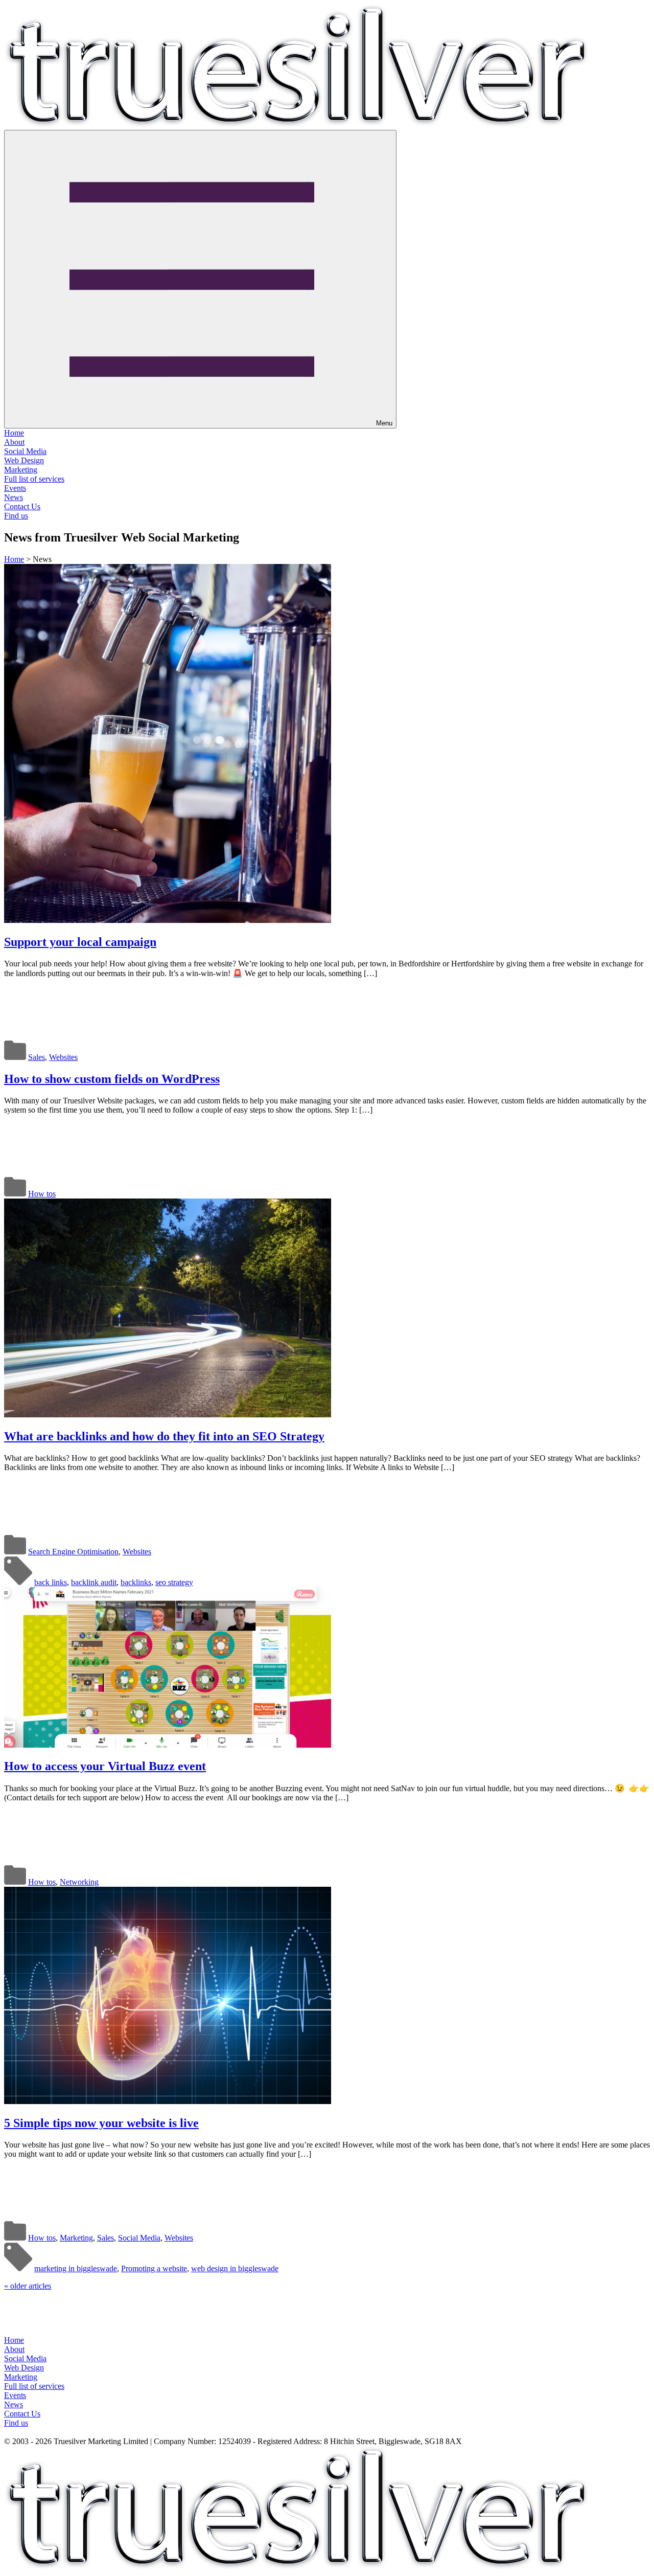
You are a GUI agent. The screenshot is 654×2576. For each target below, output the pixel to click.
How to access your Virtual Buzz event (105, 1766)
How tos (42, 1194)
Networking (79, 1882)
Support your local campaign (80, 942)
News (14, 497)
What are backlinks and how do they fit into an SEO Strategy (164, 1436)
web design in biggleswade (235, 2268)
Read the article (88, 997)
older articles (28, 2286)
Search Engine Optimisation (73, 1552)
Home (14, 433)
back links (51, 1582)
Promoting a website (154, 2268)
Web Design (24, 460)
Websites (63, 1057)
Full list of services (34, 479)
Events (15, 488)
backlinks (136, 1582)
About (14, 442)
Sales (37, 1057)
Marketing (21, 470)
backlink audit (94, 1582)
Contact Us (22, 506)
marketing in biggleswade (76, 2268)
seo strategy (174, 1582)
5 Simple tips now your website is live (101, 2123)
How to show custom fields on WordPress (112, 1079)
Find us (16, 516)
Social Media (25, 451)
